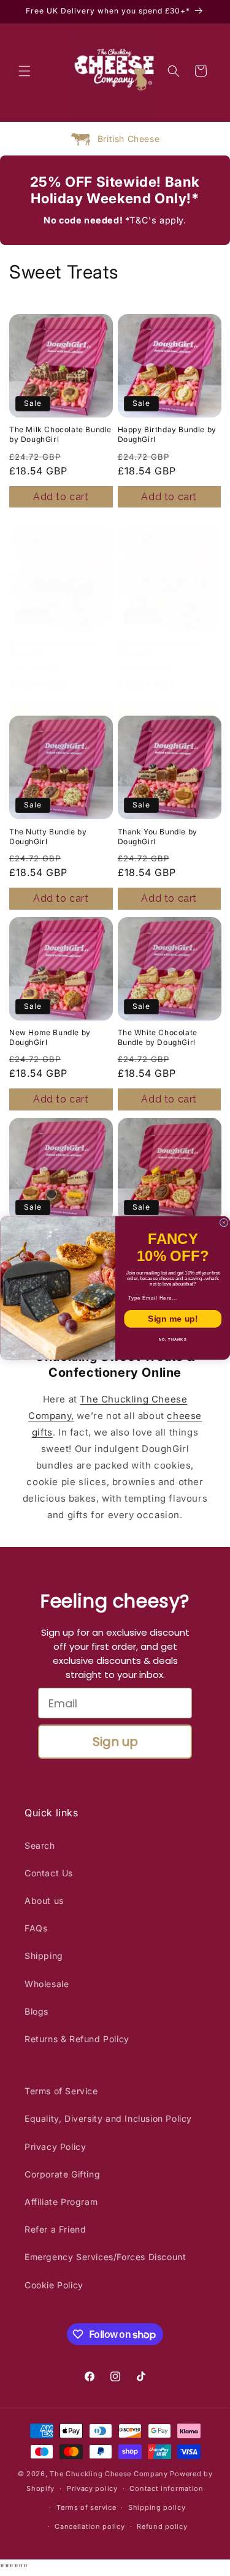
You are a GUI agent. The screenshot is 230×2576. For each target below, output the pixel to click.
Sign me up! (172, 1319)
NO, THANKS (172, 1340)
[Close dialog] (224, 1223)
